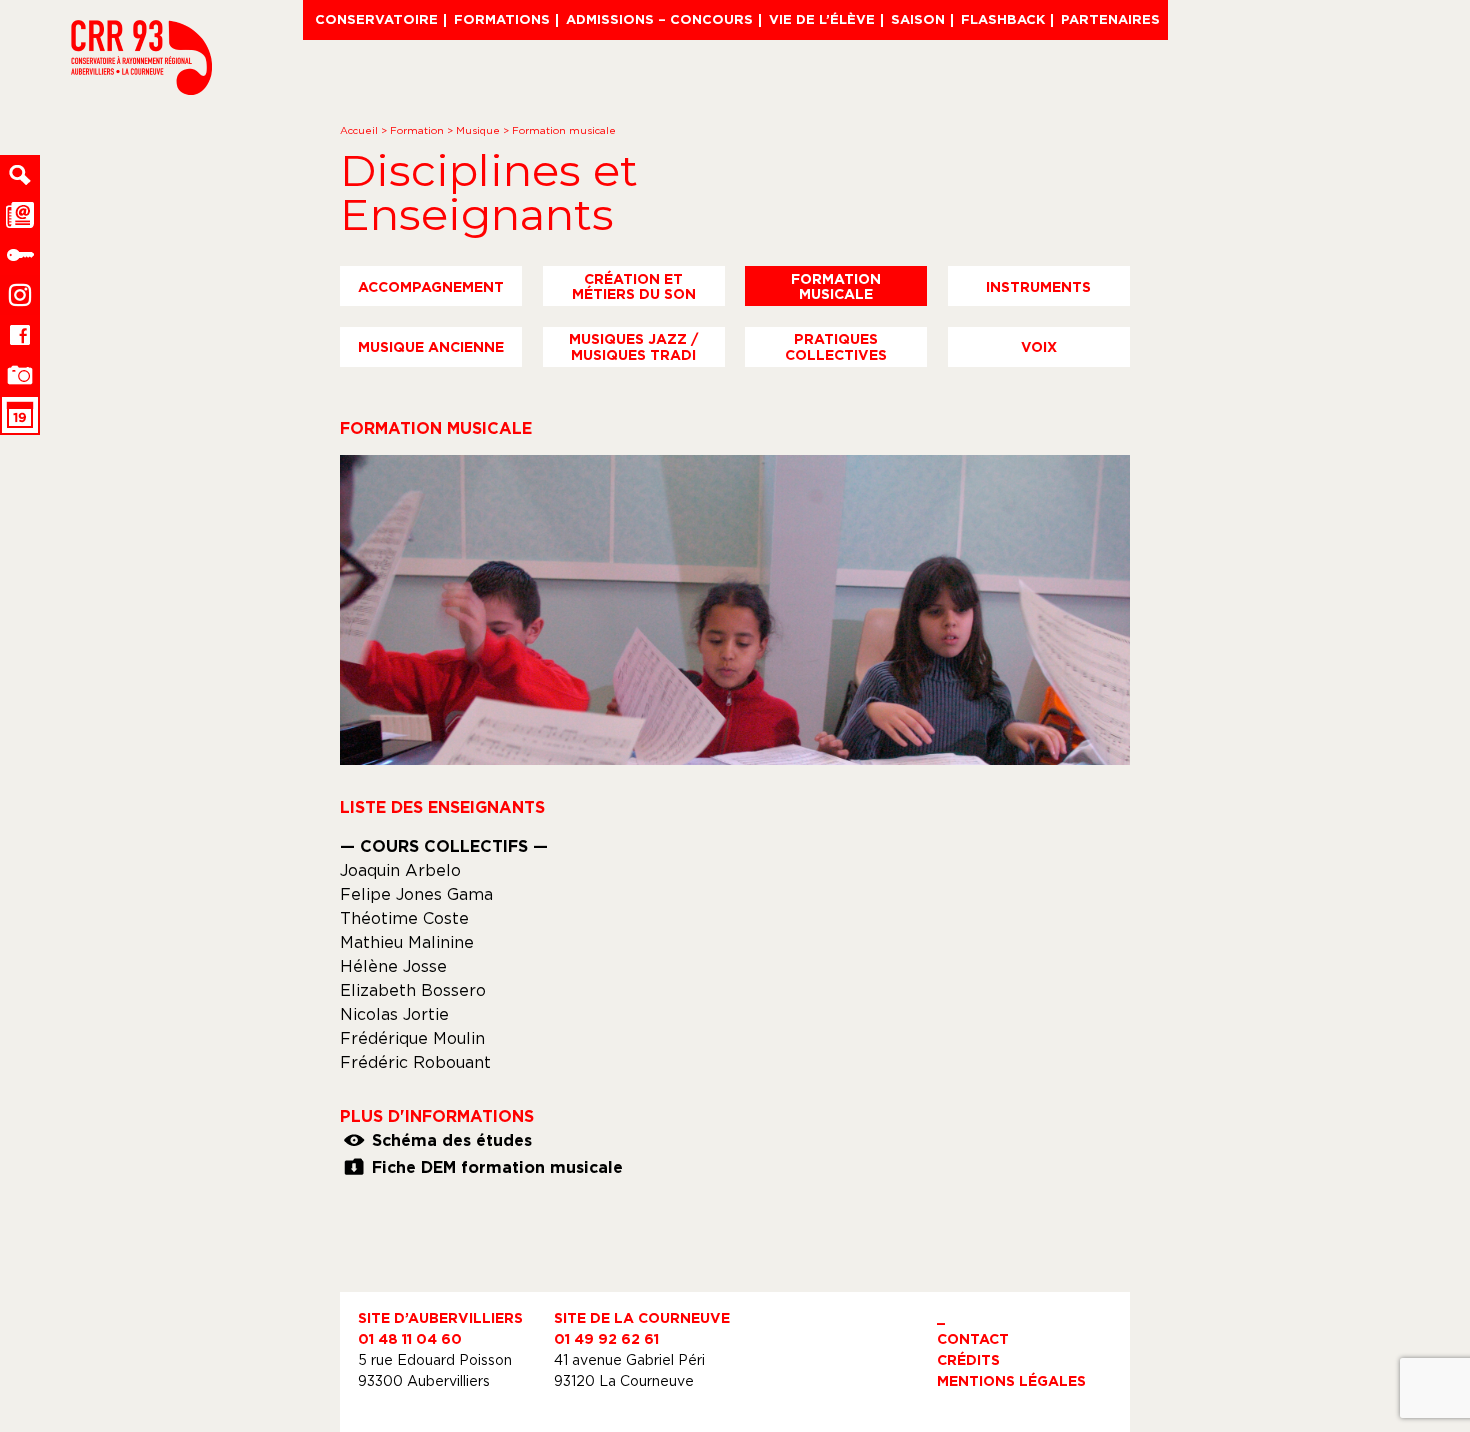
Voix (1039, 346)
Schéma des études (452, 1140)
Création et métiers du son (634, 286)
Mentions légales (1011, 1380)
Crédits (968, 1359)
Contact (973, 1338)
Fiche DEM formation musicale (497, 1167)
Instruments (1038, 286)
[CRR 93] (141, 89)
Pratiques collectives (836, 346)
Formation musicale (836, 286)
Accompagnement (431, 286)
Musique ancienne (431, 346)
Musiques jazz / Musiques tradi (633, 346)
